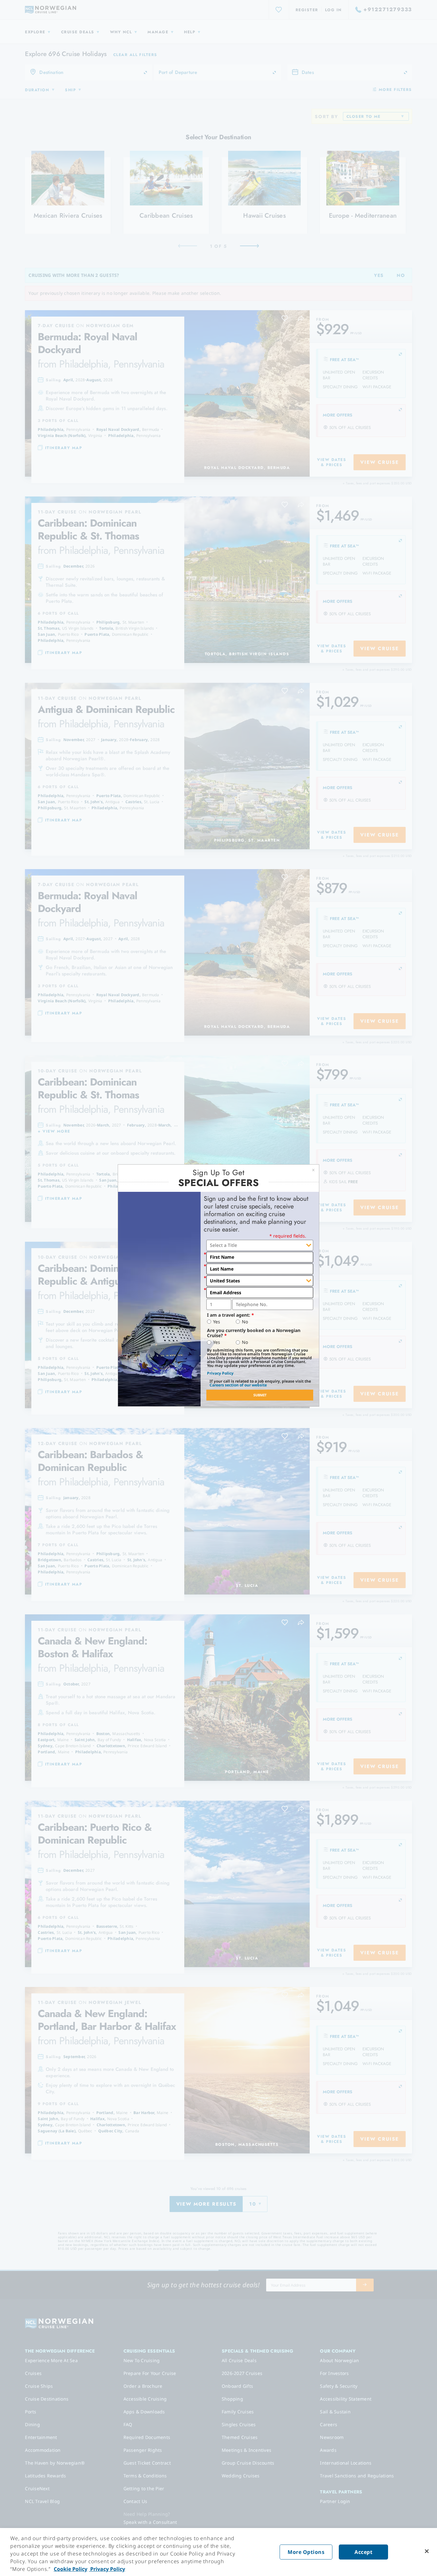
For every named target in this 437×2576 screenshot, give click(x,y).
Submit (260, 1395)
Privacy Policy (220, 1373)
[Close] (427, 2551)
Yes (217, 1322)
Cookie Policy (71, 2569)
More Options (306, 2552)
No (245, 1322)
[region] (219, 2552)
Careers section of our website (238, 1385)
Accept (363, 2552)
